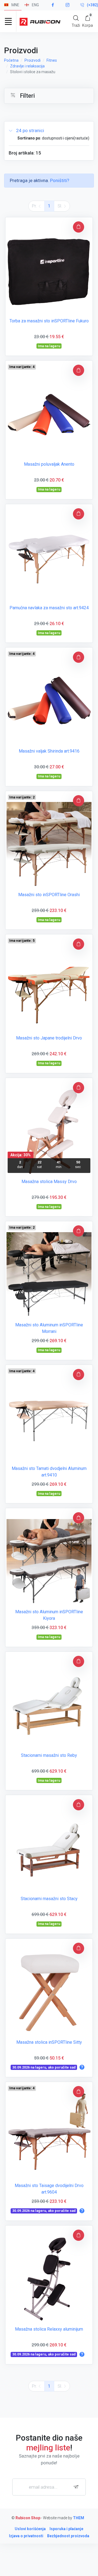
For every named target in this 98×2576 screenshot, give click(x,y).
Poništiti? (60, 180)
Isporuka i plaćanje (66, 2529)
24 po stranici (30, 130)
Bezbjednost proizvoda (68, 2536)
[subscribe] (77, 2487)
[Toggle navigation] (8, 21)
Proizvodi (33, 60)
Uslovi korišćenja (30, 2529)
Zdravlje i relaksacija (27, 66)
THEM (79, 2518)
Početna (11, 60)
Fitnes (52, 60)
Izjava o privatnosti (26, 2536)
